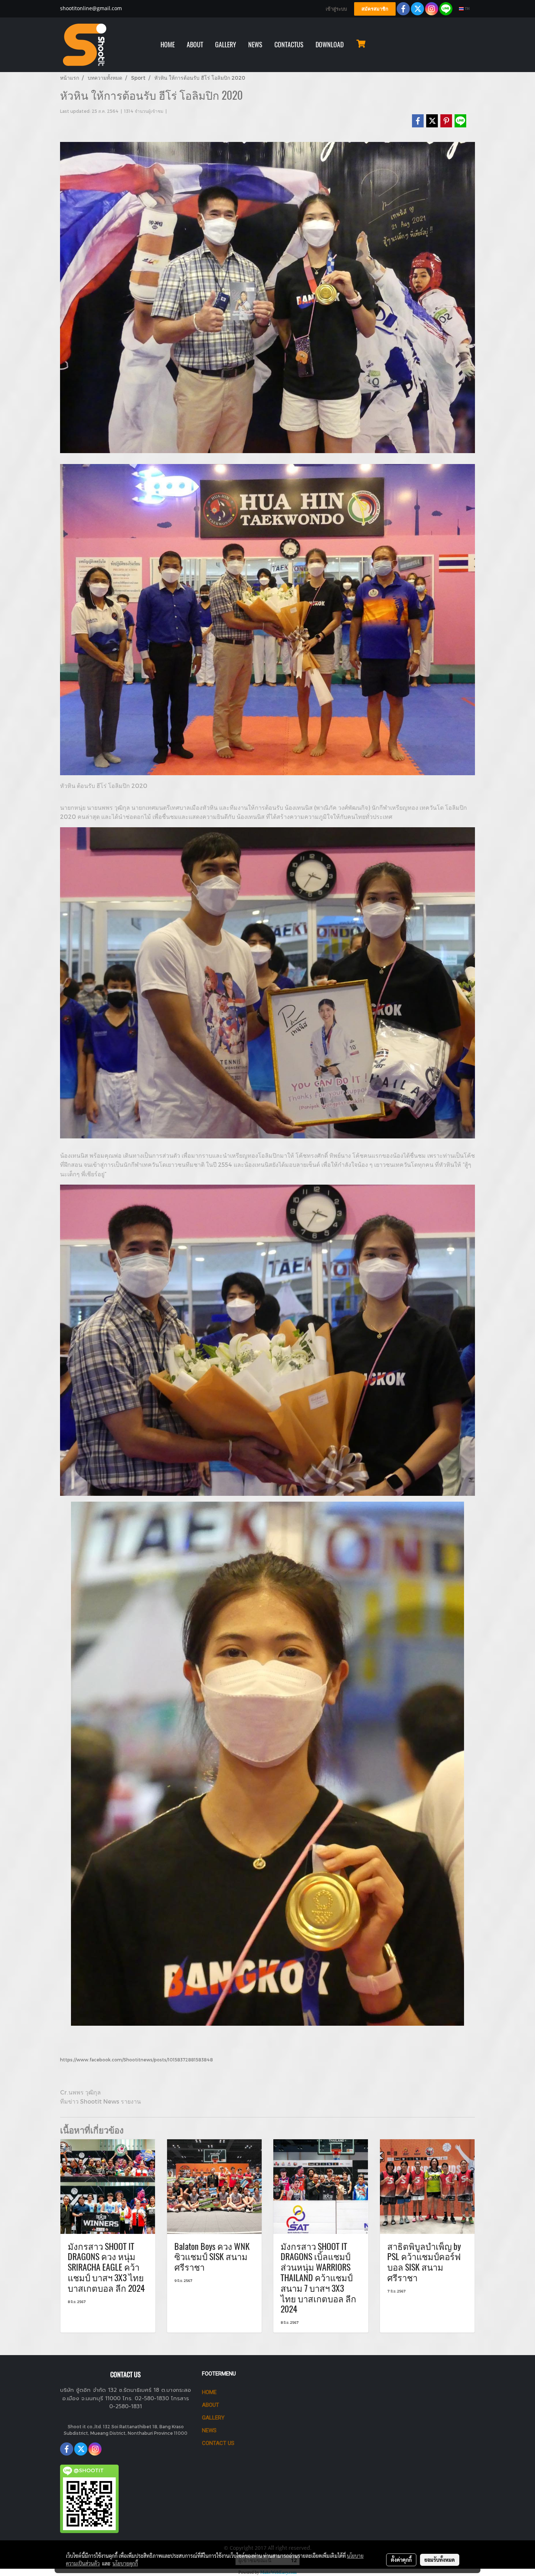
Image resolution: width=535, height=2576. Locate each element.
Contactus (289, 45)
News (209, 2430)
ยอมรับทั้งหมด (440, 2560)
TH (467, 9)
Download (330, 45)
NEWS (255, 45)
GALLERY (226, 45)
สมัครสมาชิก (375, 9)
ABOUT (195, 45)
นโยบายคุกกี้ (125, 2563)
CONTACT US (218, 2443)
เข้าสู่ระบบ (336, 9)
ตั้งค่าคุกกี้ (401, 2560)
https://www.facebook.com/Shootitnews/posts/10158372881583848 (136, 2060)
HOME (168, 45)
